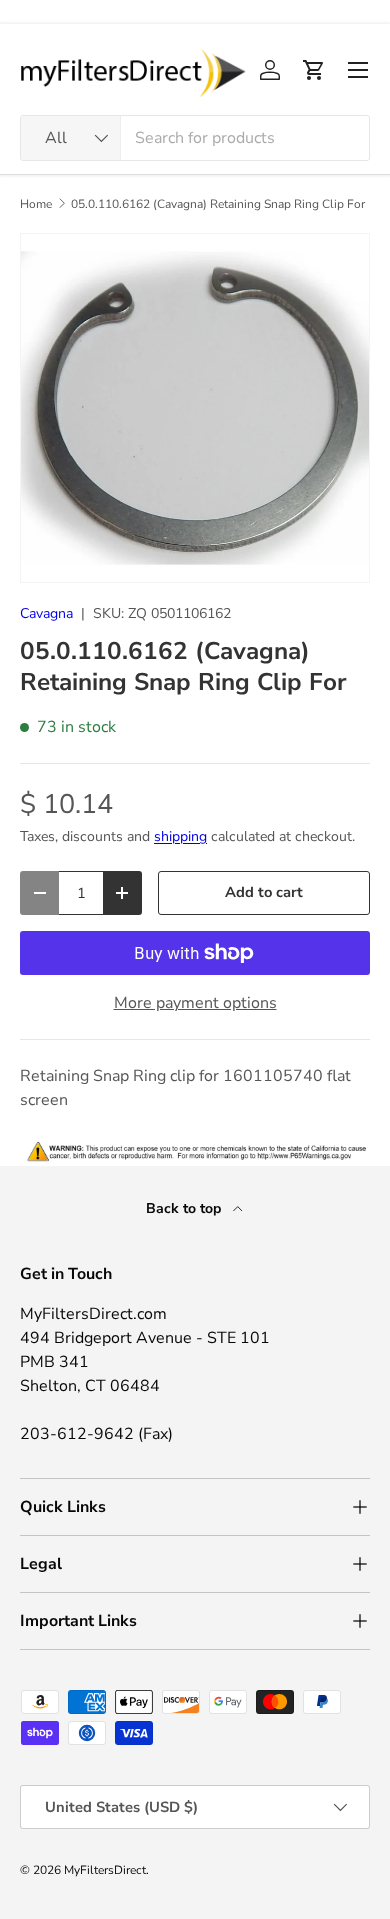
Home (36, 204)
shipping (180, 836)
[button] (314, 70)
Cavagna (46, 613)
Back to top (185, 1208)
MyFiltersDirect (105, 1870)
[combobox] (195, 138)
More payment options (195, 1003)
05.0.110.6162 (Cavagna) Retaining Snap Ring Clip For (218, 204)
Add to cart (264, 892)
